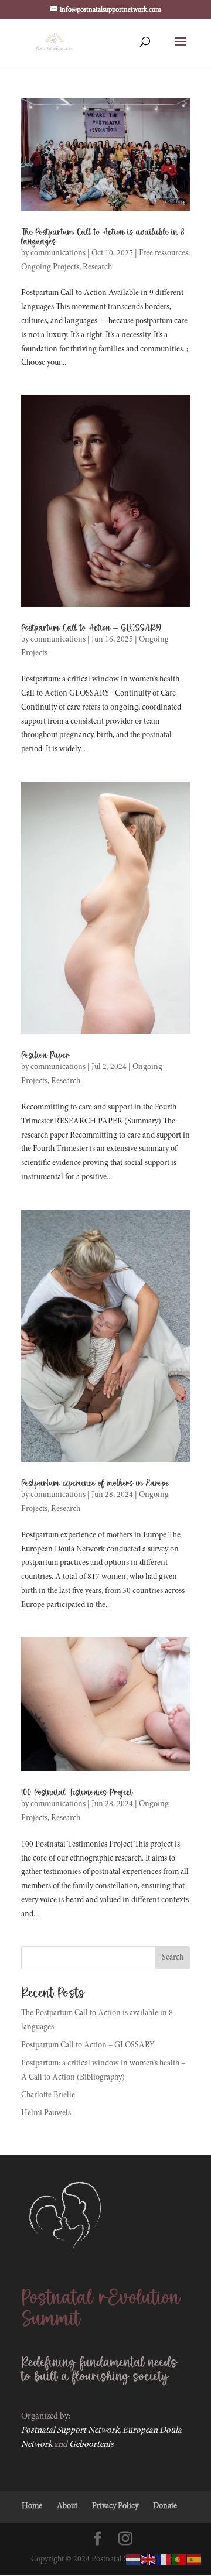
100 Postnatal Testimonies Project (77, 1793)
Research (97, 268)
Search (173, 1958)
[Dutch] (134, 2560)
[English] (149, 2560)
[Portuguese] (179, 2560)
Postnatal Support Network (70, 2431)
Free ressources (164, 254)
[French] (164, 2560)
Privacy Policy (115, 2506)
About (67, 2506)
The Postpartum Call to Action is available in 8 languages (103, 237)
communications (58, 254)
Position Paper (45, 1056)
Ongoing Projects (50, 268)
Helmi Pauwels (46, 2113)
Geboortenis (91, 2445)
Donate (165, 2506)
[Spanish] (195, 2560)
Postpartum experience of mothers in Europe (95, 1484)
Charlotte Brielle (48, 2095)
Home (32, 2506)
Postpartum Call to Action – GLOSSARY (91, 628)
